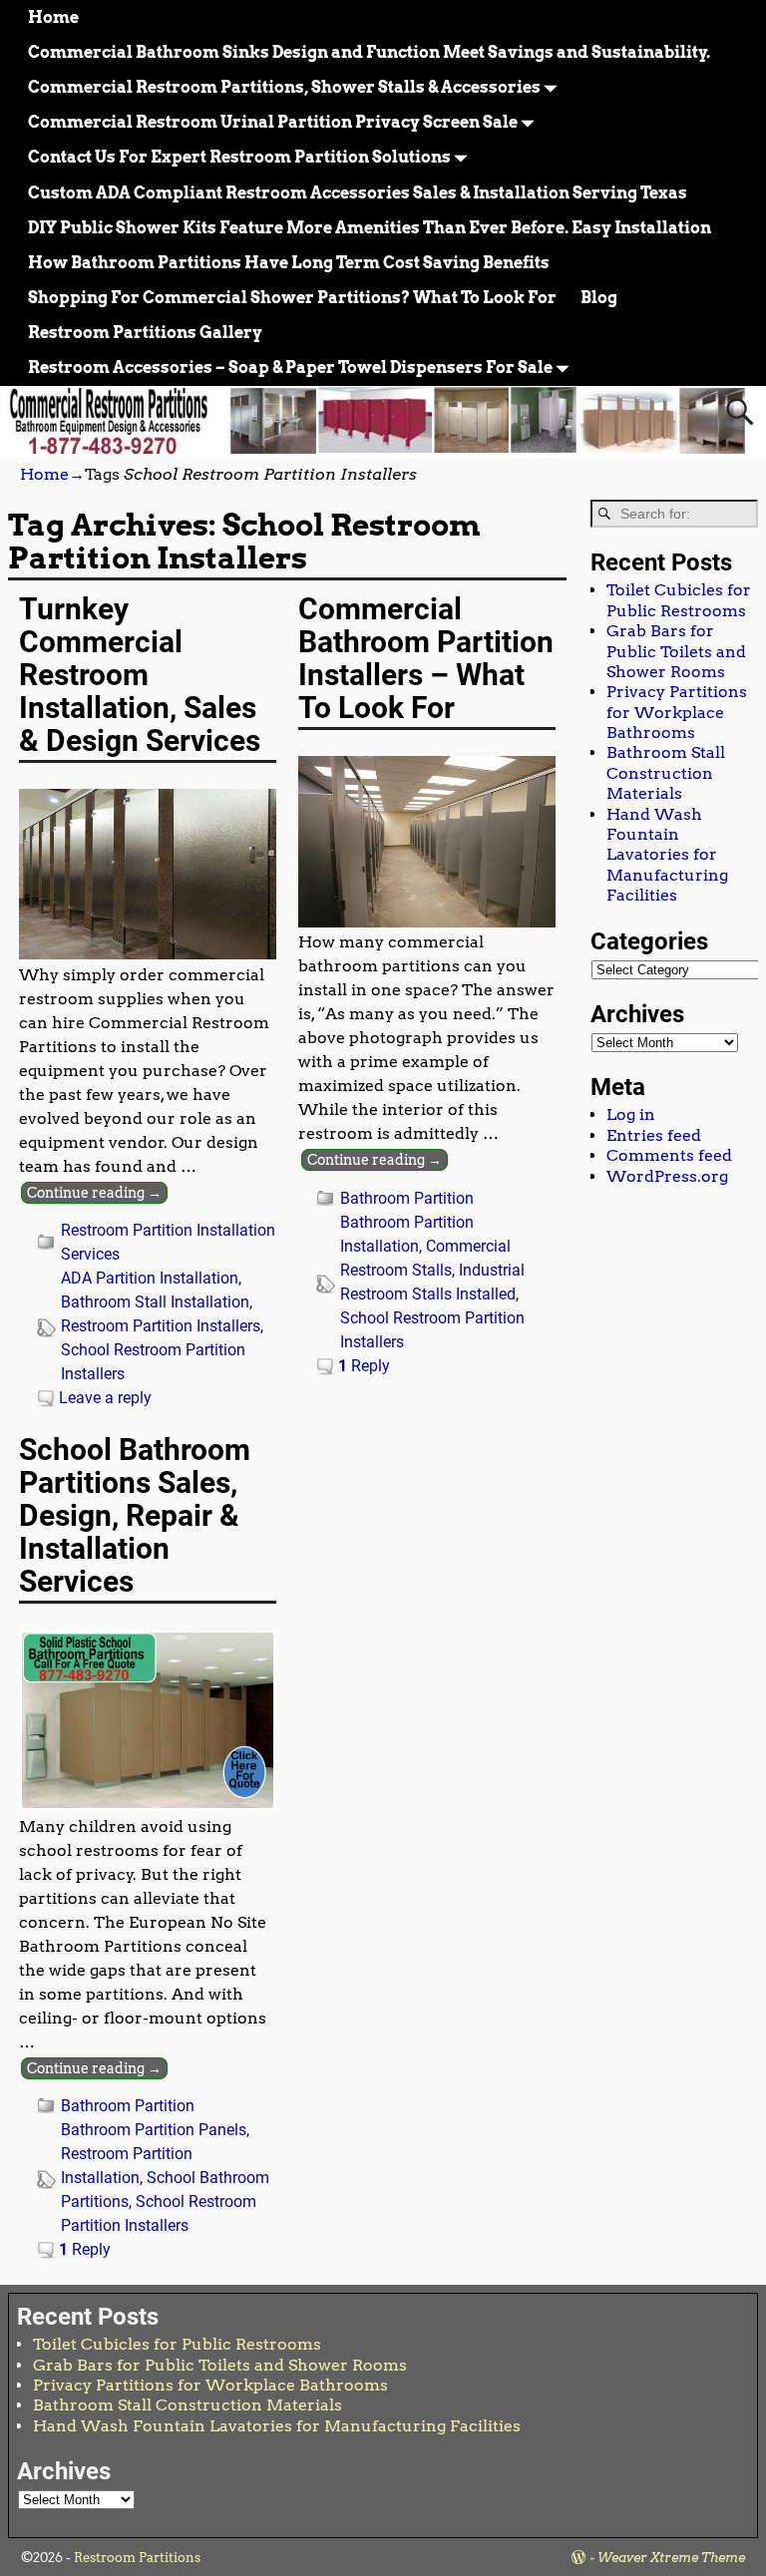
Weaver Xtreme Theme (671, 2558)
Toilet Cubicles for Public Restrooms (679, 600)
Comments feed (669, 1155)
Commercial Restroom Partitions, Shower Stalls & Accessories (284, 87)
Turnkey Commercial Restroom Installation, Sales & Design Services (140, 675)
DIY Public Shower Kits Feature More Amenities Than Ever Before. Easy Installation (370, 228)
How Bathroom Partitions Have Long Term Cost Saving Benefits (289, 263)
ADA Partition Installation (150, 1278)
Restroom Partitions (137, 2558)
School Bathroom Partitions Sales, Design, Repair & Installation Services (135, 1515)
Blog (599, 298)
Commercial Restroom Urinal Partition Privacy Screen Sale (273, 122)
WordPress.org (667, 1176)
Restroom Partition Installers (161, 1326)
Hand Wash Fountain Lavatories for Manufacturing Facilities (667, 855)
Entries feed (654, 1135)
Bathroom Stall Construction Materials (666, 773)
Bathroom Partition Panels (154, 2130)
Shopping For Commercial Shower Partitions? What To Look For (292, 298)
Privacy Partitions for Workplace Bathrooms (677, 712)
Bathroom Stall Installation (155, 1302)
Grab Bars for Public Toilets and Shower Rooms (676, 651)
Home (53, 17)
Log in (631, 1114)
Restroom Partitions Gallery (145, 333)
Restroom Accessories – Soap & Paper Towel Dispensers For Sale (290, 368)
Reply (364, 1366)
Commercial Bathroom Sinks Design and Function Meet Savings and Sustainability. (369, 52)
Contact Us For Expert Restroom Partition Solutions (239, 157)
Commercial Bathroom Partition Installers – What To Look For (426, 658)
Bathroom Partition (407, 1198)
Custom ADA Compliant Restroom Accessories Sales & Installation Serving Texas (358, 193)
